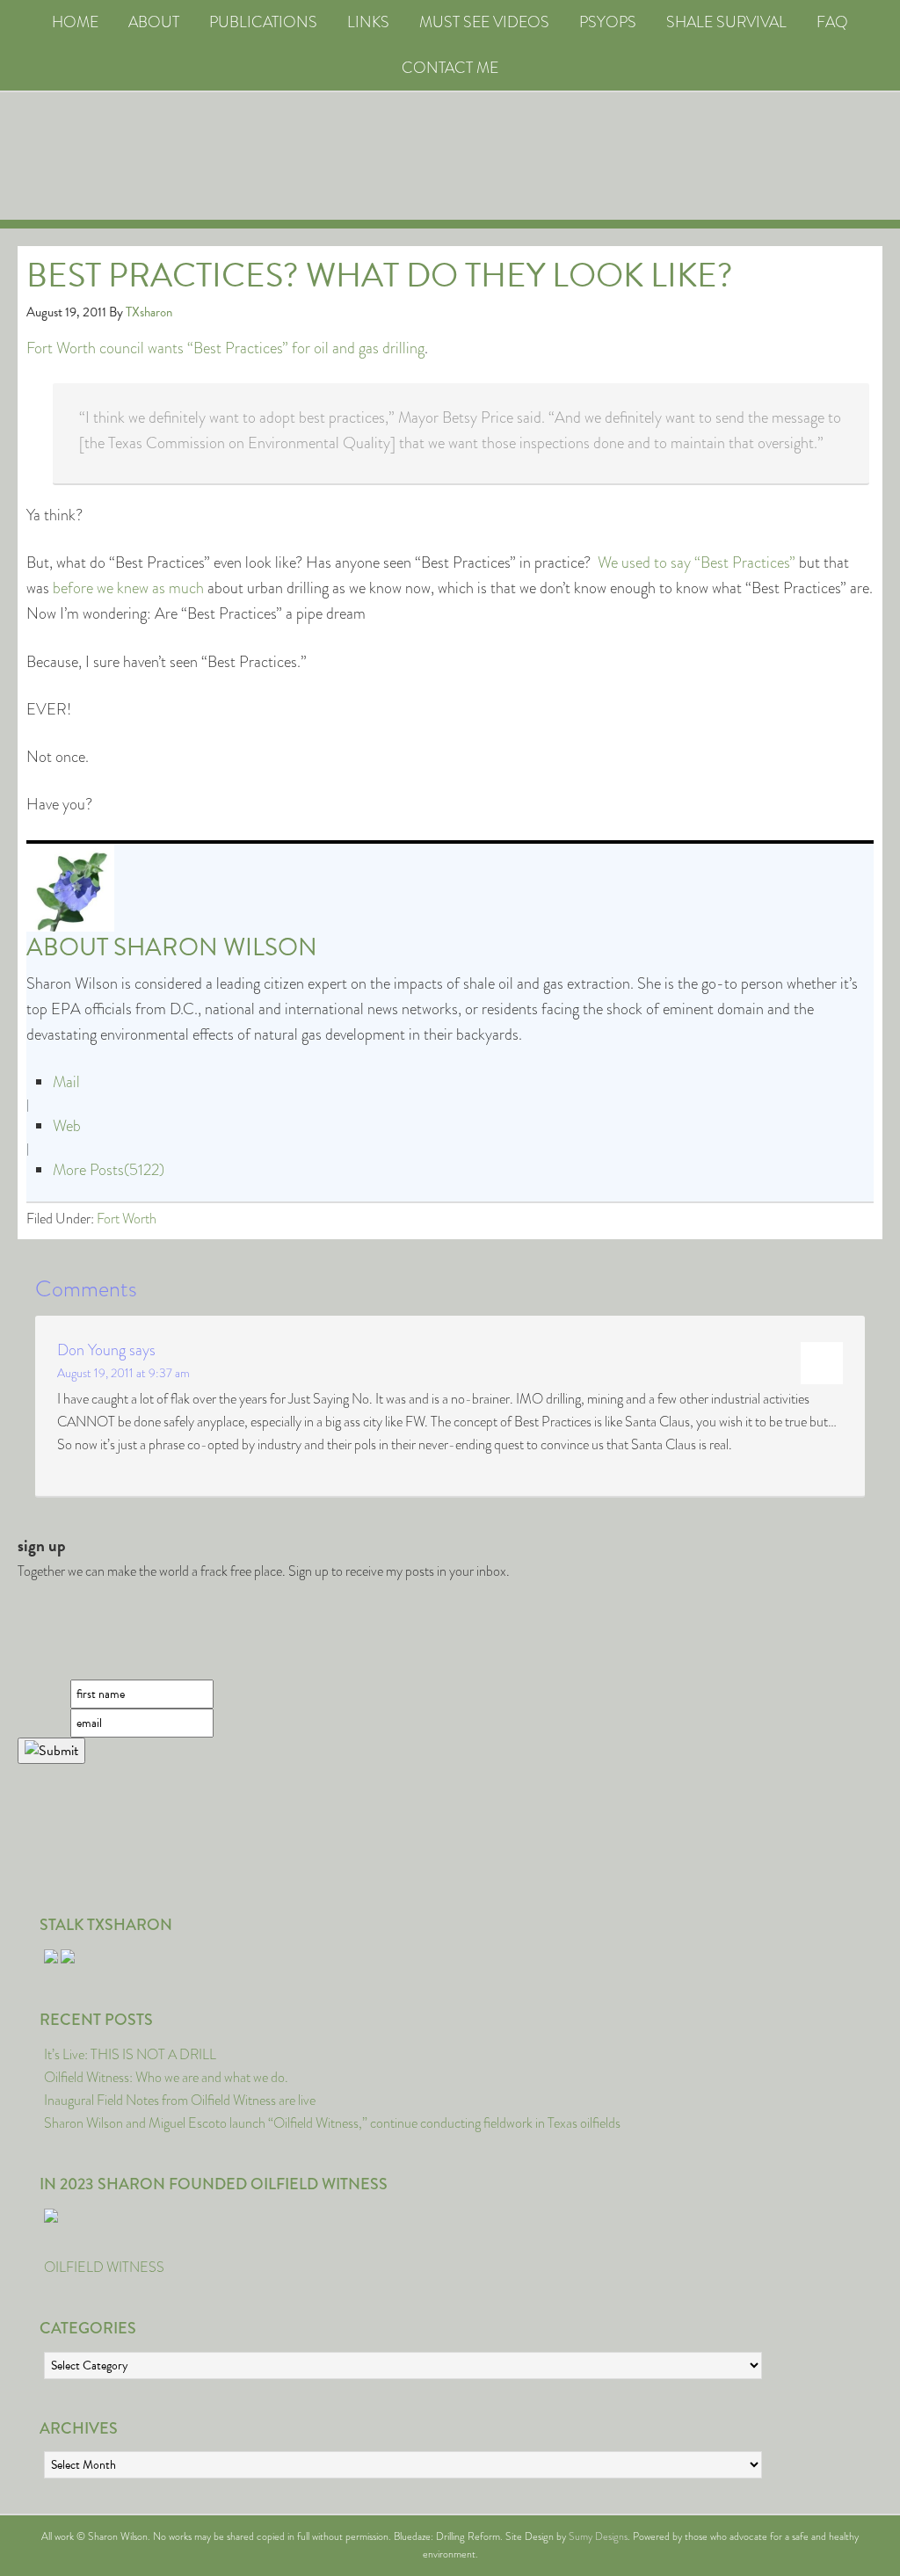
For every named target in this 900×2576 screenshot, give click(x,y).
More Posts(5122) (109, 1170)
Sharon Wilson (215, 947)
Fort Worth (127, 1219)
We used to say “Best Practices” (697, 562)
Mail (66, 1082)
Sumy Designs (598, 2536)
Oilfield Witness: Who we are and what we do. (166, 2077)
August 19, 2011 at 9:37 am (123, 1373)
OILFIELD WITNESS (104, 2267)
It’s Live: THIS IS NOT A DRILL (130, 2054)
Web (67, 1126)
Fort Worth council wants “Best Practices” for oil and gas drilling (225, 348)
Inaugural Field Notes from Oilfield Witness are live (180, 2100)
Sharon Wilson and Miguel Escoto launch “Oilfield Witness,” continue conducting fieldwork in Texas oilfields (332, 2123)
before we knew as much (128, 588)
